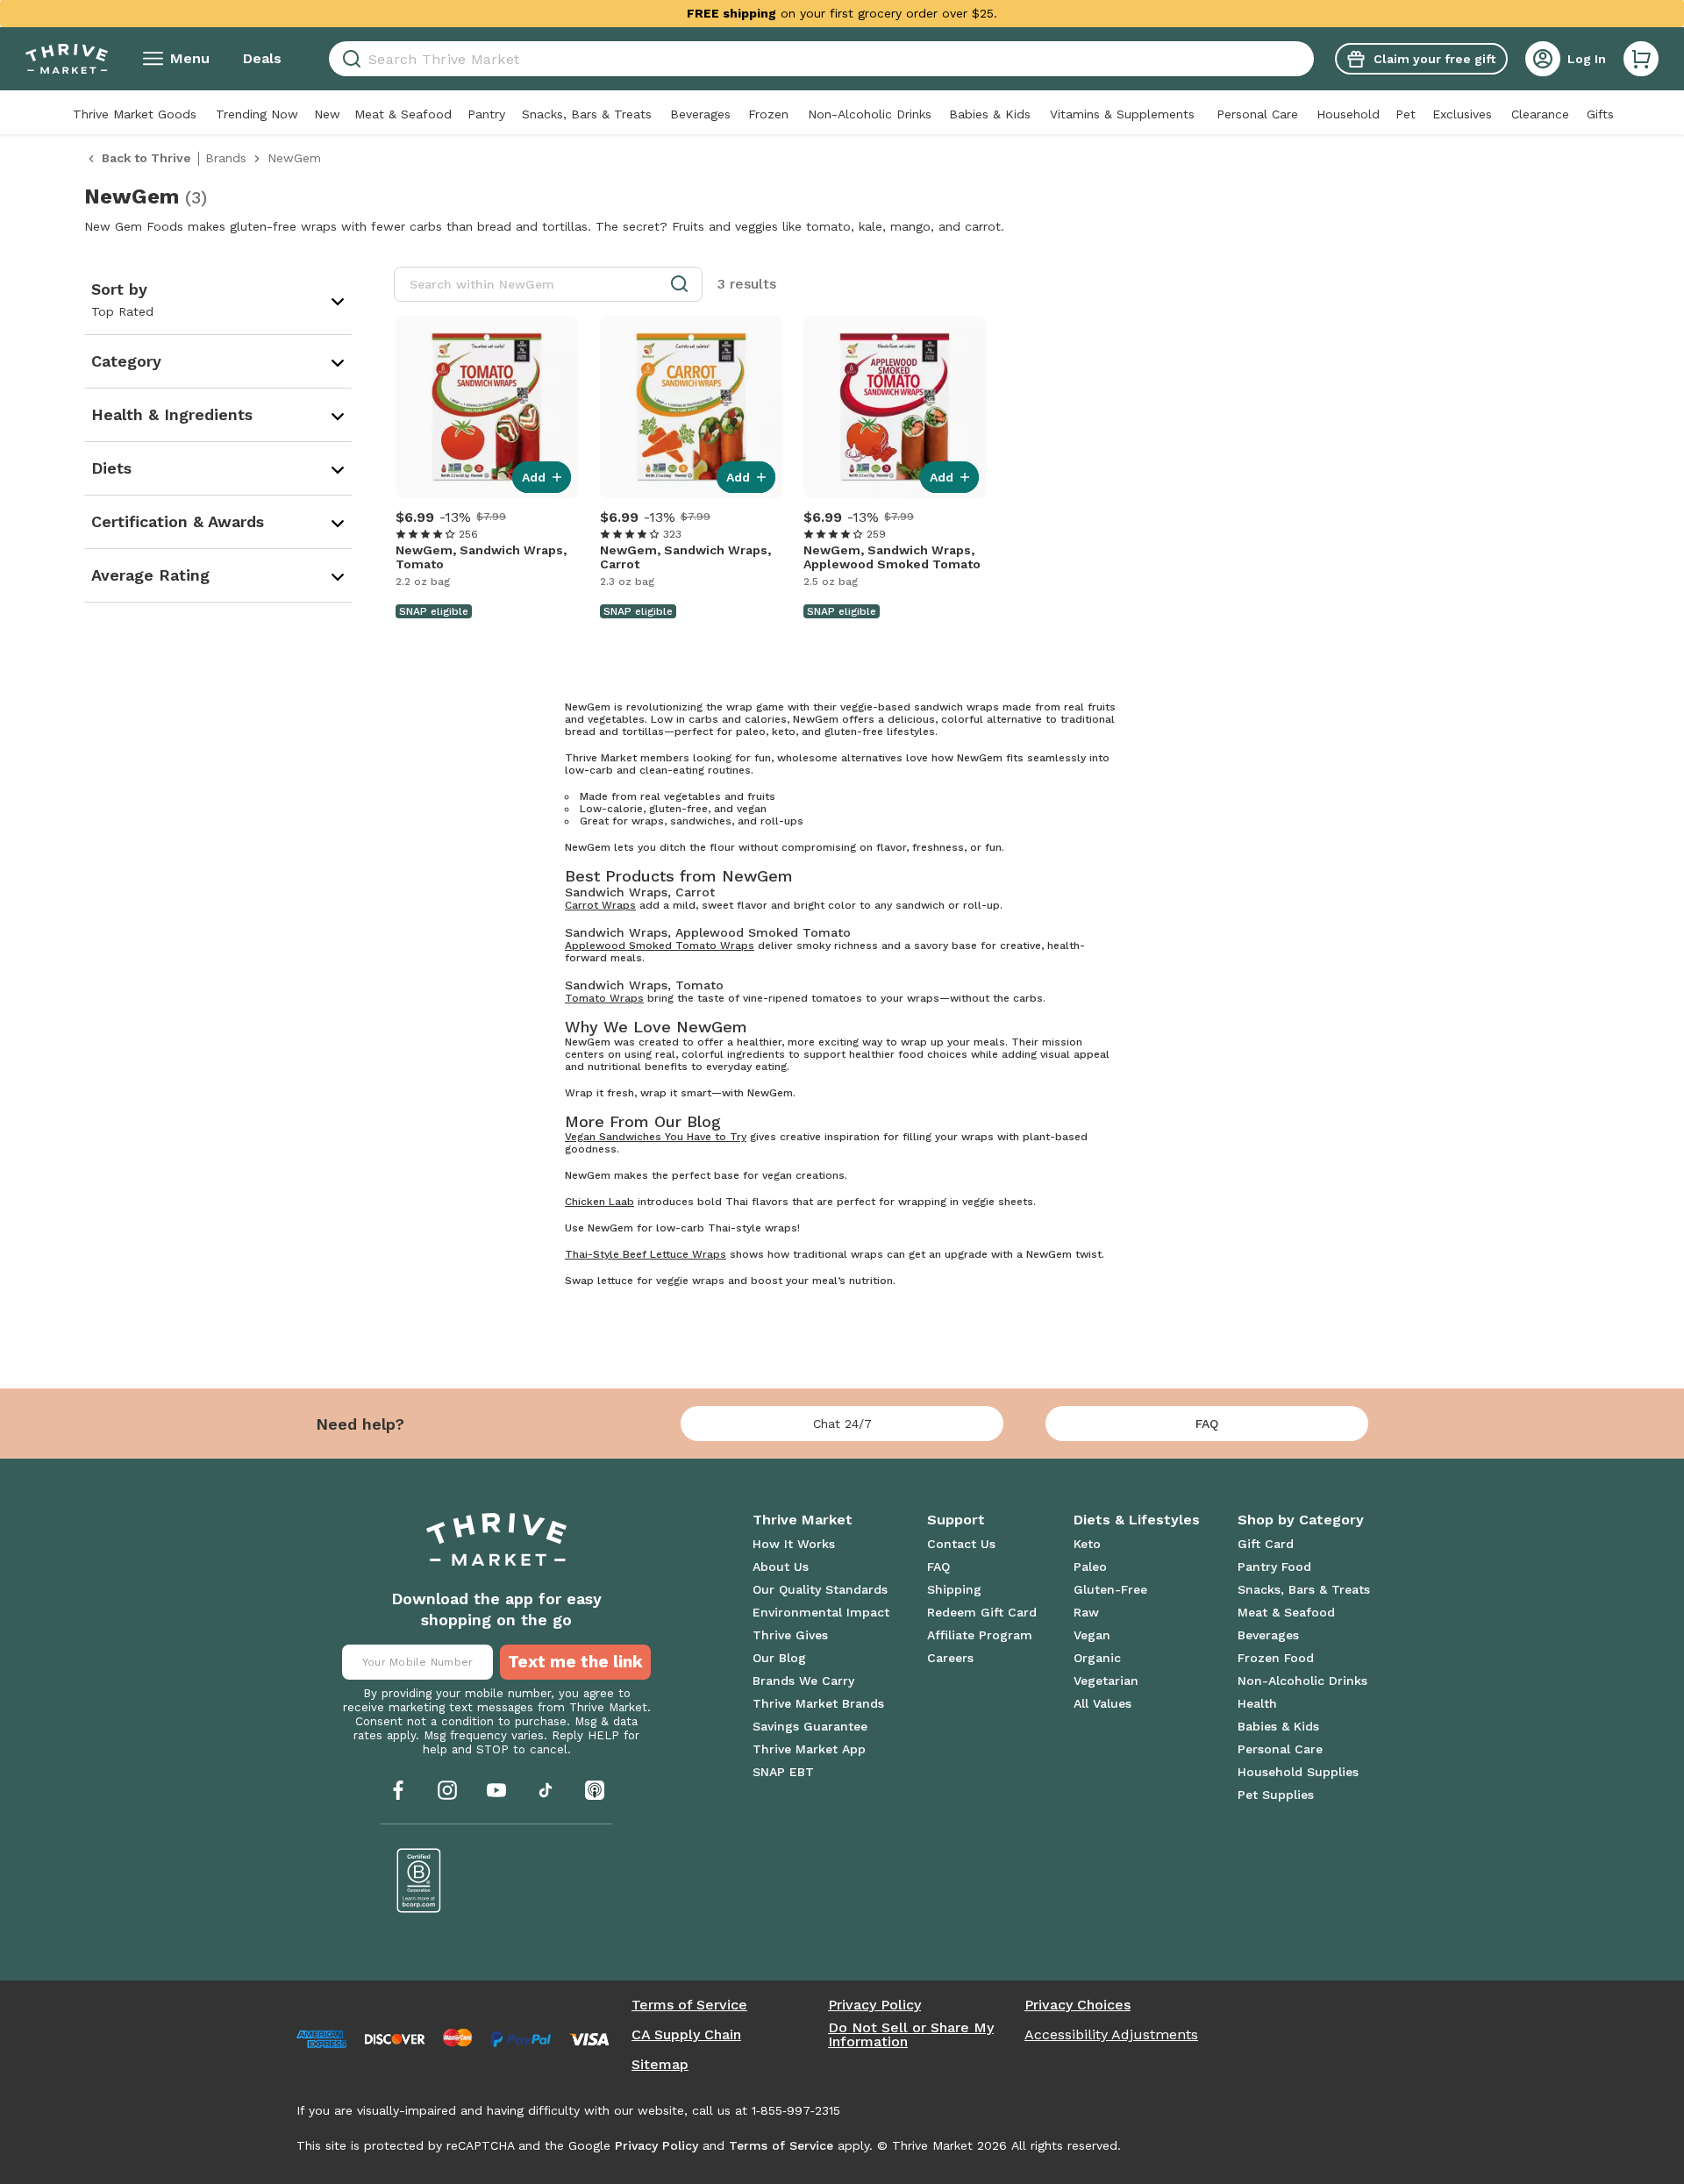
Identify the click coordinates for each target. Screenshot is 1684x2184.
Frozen (768, 114)
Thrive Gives (790, 1635)
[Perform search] (349, 59)
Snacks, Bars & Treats (587, 114)
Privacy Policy (874, 2005)
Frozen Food (1276, 1658)
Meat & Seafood (403, 114)
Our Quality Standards (820, 1589)
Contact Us (961, 1544)
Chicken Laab (599, 1202)
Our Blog (779, 1658)
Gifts (1600, 114)
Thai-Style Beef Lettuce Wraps (646, 1254)
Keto (1087, 1544)
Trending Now (257, 114)
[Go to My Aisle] (67, 59)
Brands (226, 158)
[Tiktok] (546, 1790)
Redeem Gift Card (982, 1612)
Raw (1086, 1612)
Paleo (1090, 1567)
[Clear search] (1307, 59)
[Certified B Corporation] (419, 1881)
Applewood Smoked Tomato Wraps (660, 946)
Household (1348, 114)
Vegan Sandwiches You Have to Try (656, 1137)
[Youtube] (496, 1790)
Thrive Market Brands (818, 1703)
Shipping (954, 1589)
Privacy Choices (1077, 2005)
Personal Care (1257, 114)
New (327, 114)
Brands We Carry (803, 1681)
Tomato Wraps (604, 998)
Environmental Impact (821, 1612)
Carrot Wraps (600, 905)
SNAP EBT (783, 1772)
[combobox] (821, 59)
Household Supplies (1298, 1772)
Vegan (1092, 1635)
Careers (950, 1658)
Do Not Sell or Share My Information (911, 2035)
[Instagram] (447, 1790)
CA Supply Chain (686, 2035)
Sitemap (660, 2065)
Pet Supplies (1276, 1795)
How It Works (794, 1544)
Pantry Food (1274, 1567)
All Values (1102, 1703)
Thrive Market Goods (135, 114)
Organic (1097, 1658)
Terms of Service (689, 2005)
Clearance (1540, 114)
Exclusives (1462, 114)
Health (1257, 1703)
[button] (1641, 59)
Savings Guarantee (810, 1726)
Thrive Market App (809, 1749)
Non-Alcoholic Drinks (870, 114)
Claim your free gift (1434, 59)
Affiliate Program (980, 1635)
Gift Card (1266, 1544)
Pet (1406, 114)
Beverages (700, 114)
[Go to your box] (1641, 59)
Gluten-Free (1110, 1589)
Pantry (486, 114)
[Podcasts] (595, 1790)
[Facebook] (398, 1790)
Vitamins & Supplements (1122, 114)
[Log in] (1543, 59)
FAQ (1207, 1424)
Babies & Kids (990, 114)
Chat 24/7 (842, 1424)
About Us (781, 1567)
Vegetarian (1106, 1681)
